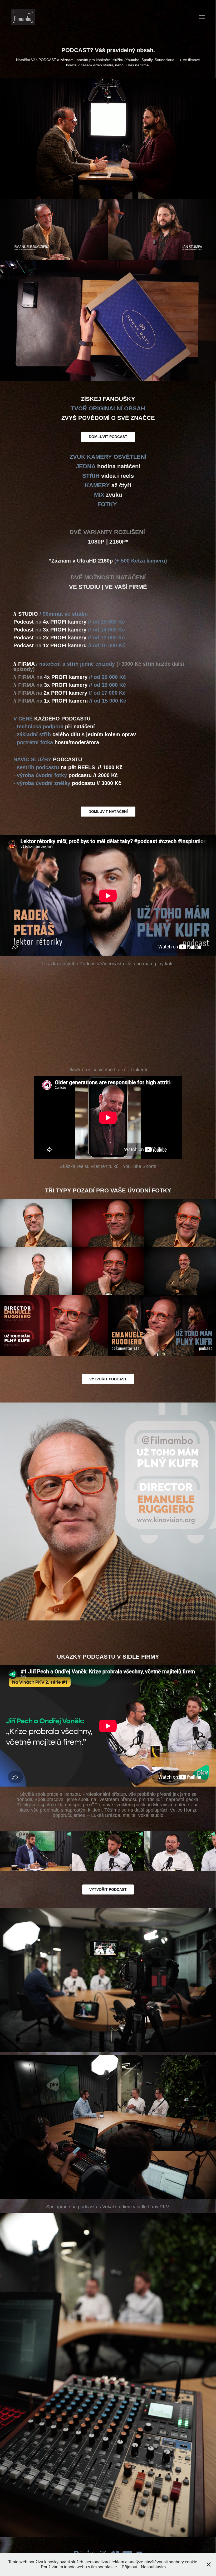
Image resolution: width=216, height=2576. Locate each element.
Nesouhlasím (153, 2567)
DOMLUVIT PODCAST (108, 437)
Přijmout (129, 2567)
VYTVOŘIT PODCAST (108, 1889)
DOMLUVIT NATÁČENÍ (108, 812)
